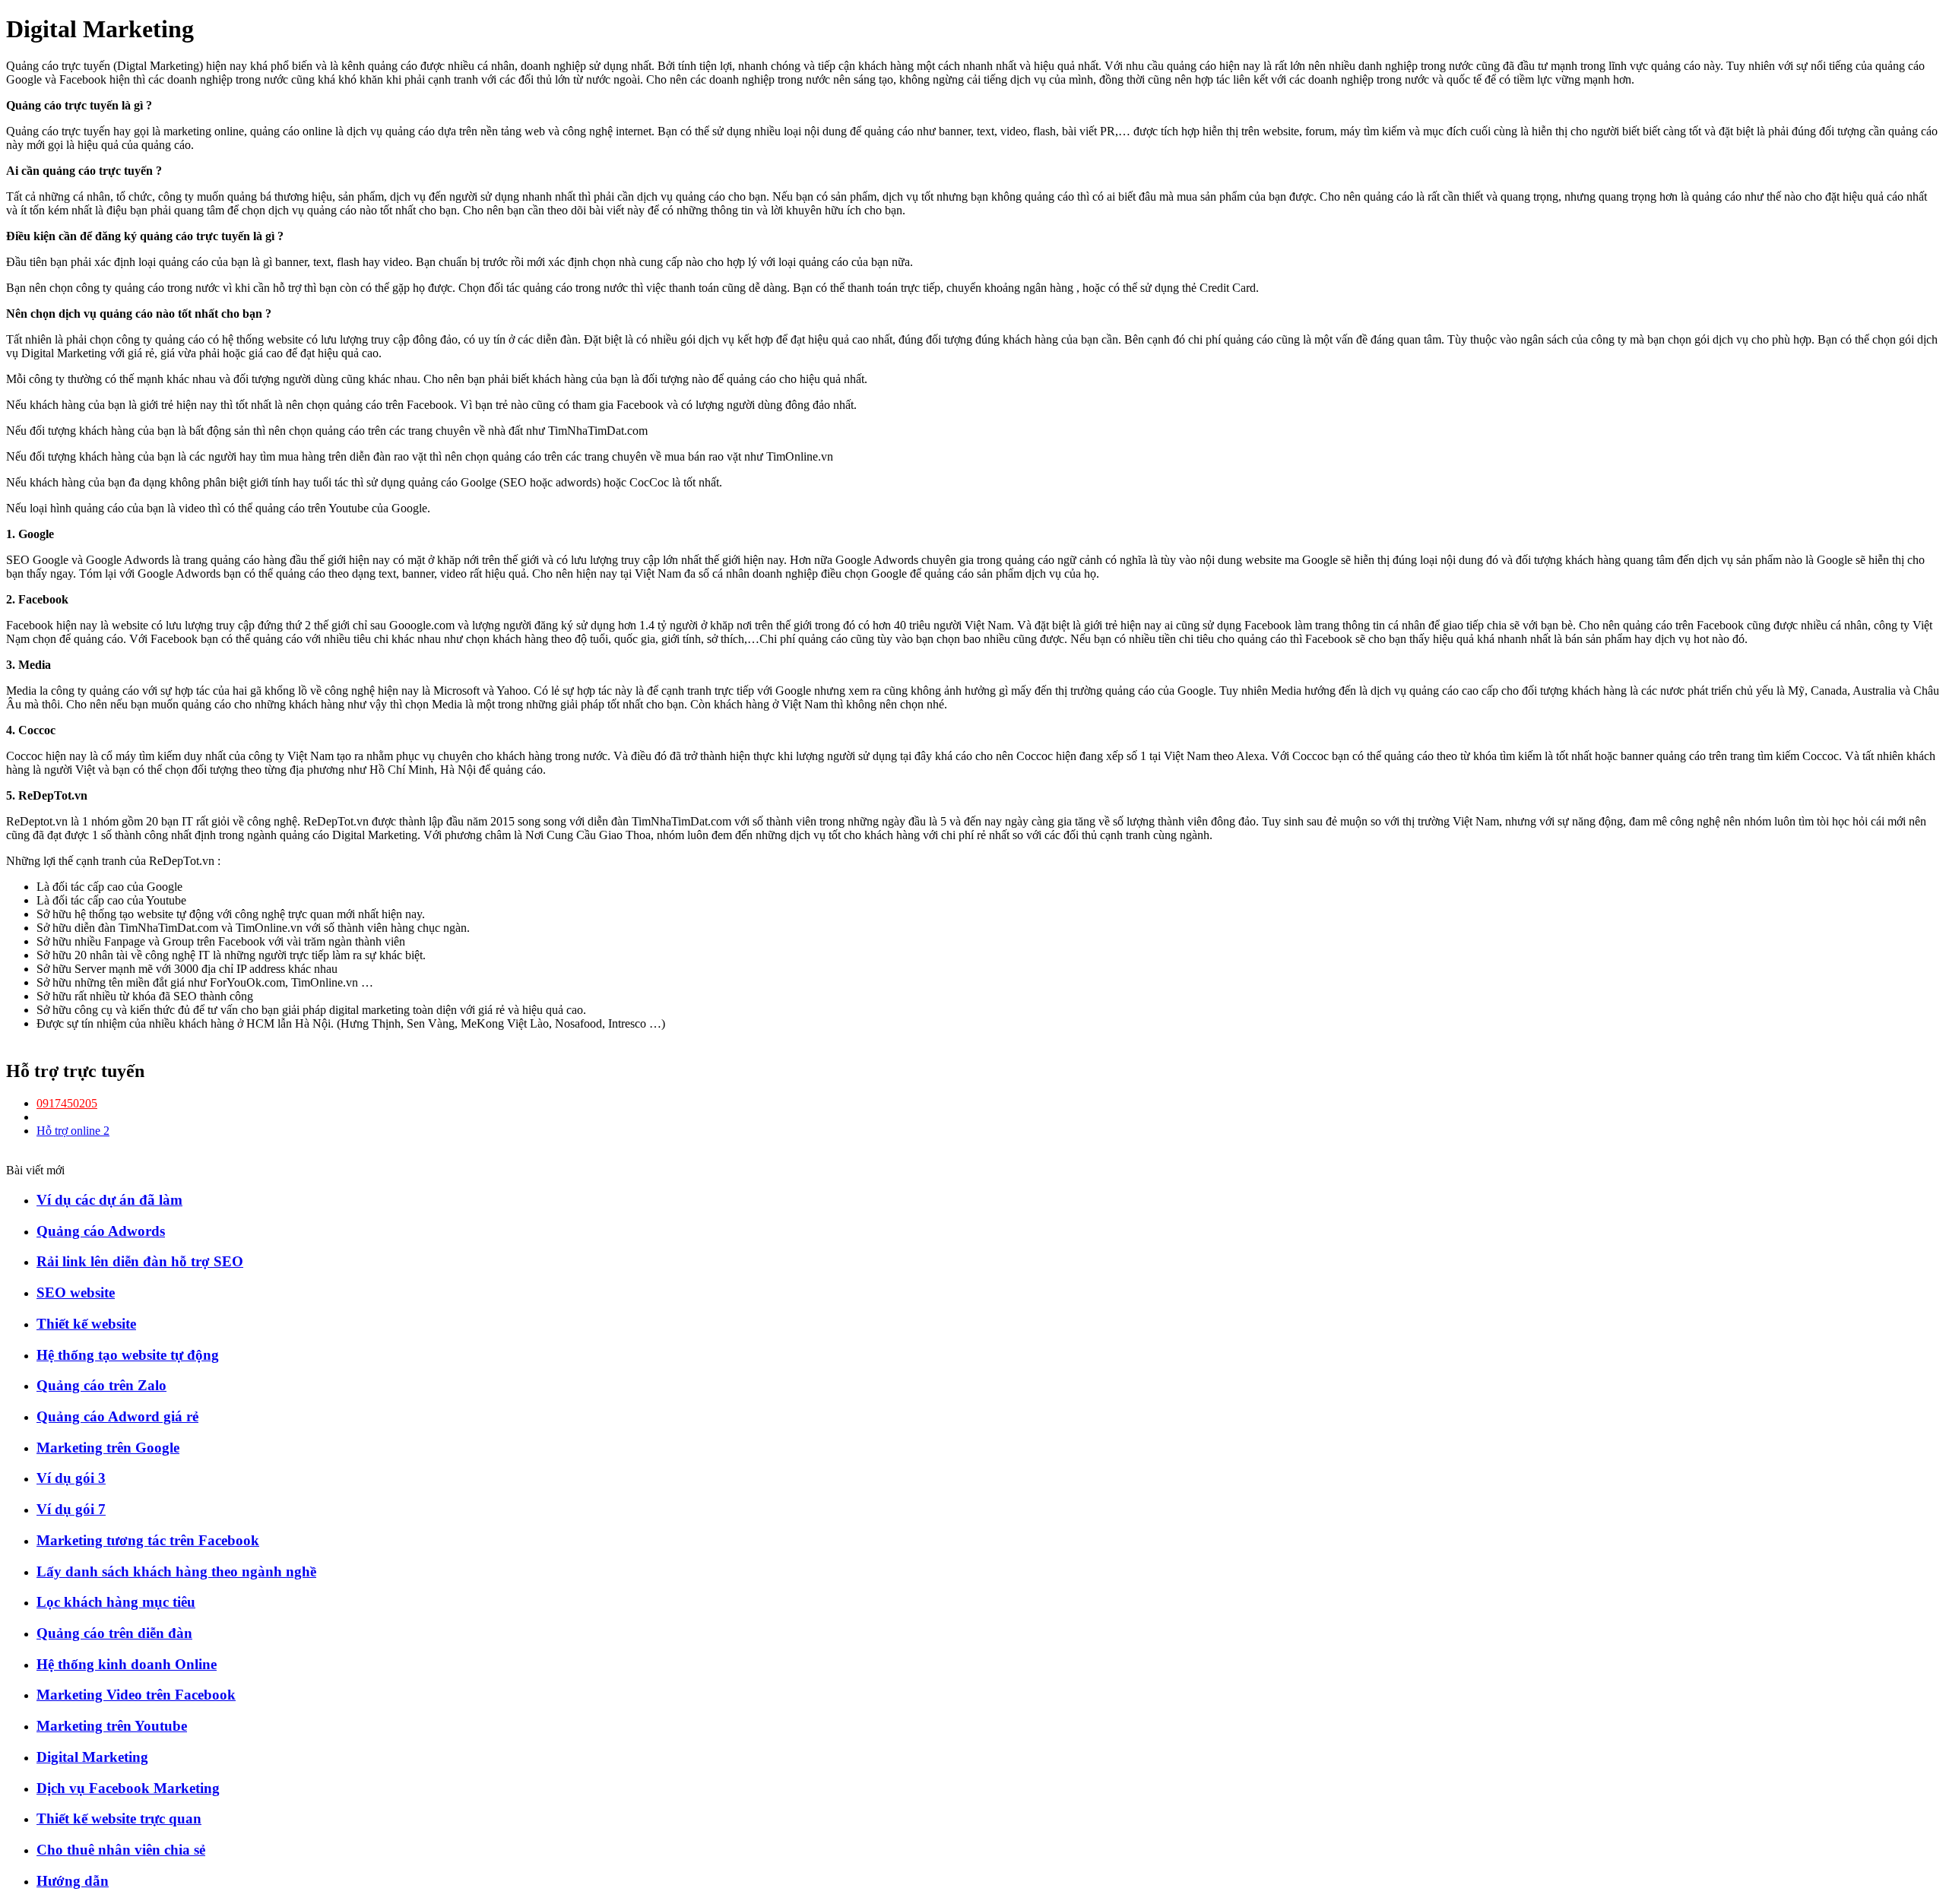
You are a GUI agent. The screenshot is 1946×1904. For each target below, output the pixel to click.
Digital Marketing (92, 1757)
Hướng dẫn (73, 1881)
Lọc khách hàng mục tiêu (116, 1602)
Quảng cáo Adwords (101, 1231)
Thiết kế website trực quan (119, 1818)
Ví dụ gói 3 (71, 1478)
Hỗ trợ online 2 (73, 1131)
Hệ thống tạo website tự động (128, 1355)
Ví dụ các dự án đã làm (109, 1200)
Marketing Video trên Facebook (136, 1695)
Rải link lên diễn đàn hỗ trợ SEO (140, 1261)
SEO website (76, 1293)
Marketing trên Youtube (112, 1726)
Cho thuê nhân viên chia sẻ (121, 1850)
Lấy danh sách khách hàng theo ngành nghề (176, 1571)
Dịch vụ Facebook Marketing (128, 1788)
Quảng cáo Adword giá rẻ (117, 1416)
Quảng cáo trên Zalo (101, 1385)
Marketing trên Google (108, 1448)
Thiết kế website (86, 1324)
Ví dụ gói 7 (71, 1509)
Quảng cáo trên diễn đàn (114, 1633)
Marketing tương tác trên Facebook (148, 1540)
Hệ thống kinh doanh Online (127, 1664)
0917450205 (67, 1103)
